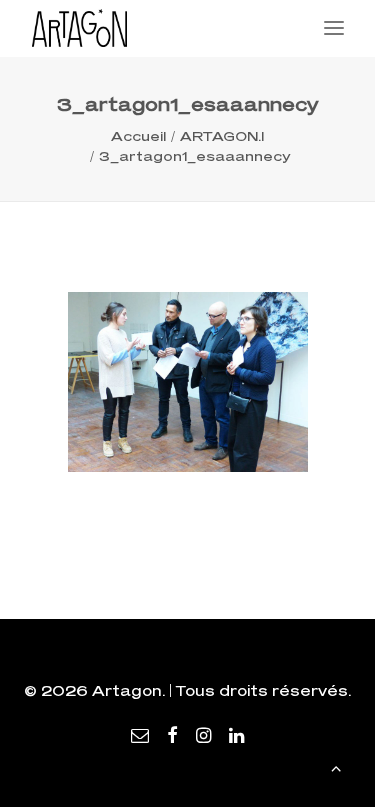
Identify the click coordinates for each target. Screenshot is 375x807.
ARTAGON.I (222, 136)
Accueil (138, 136)
